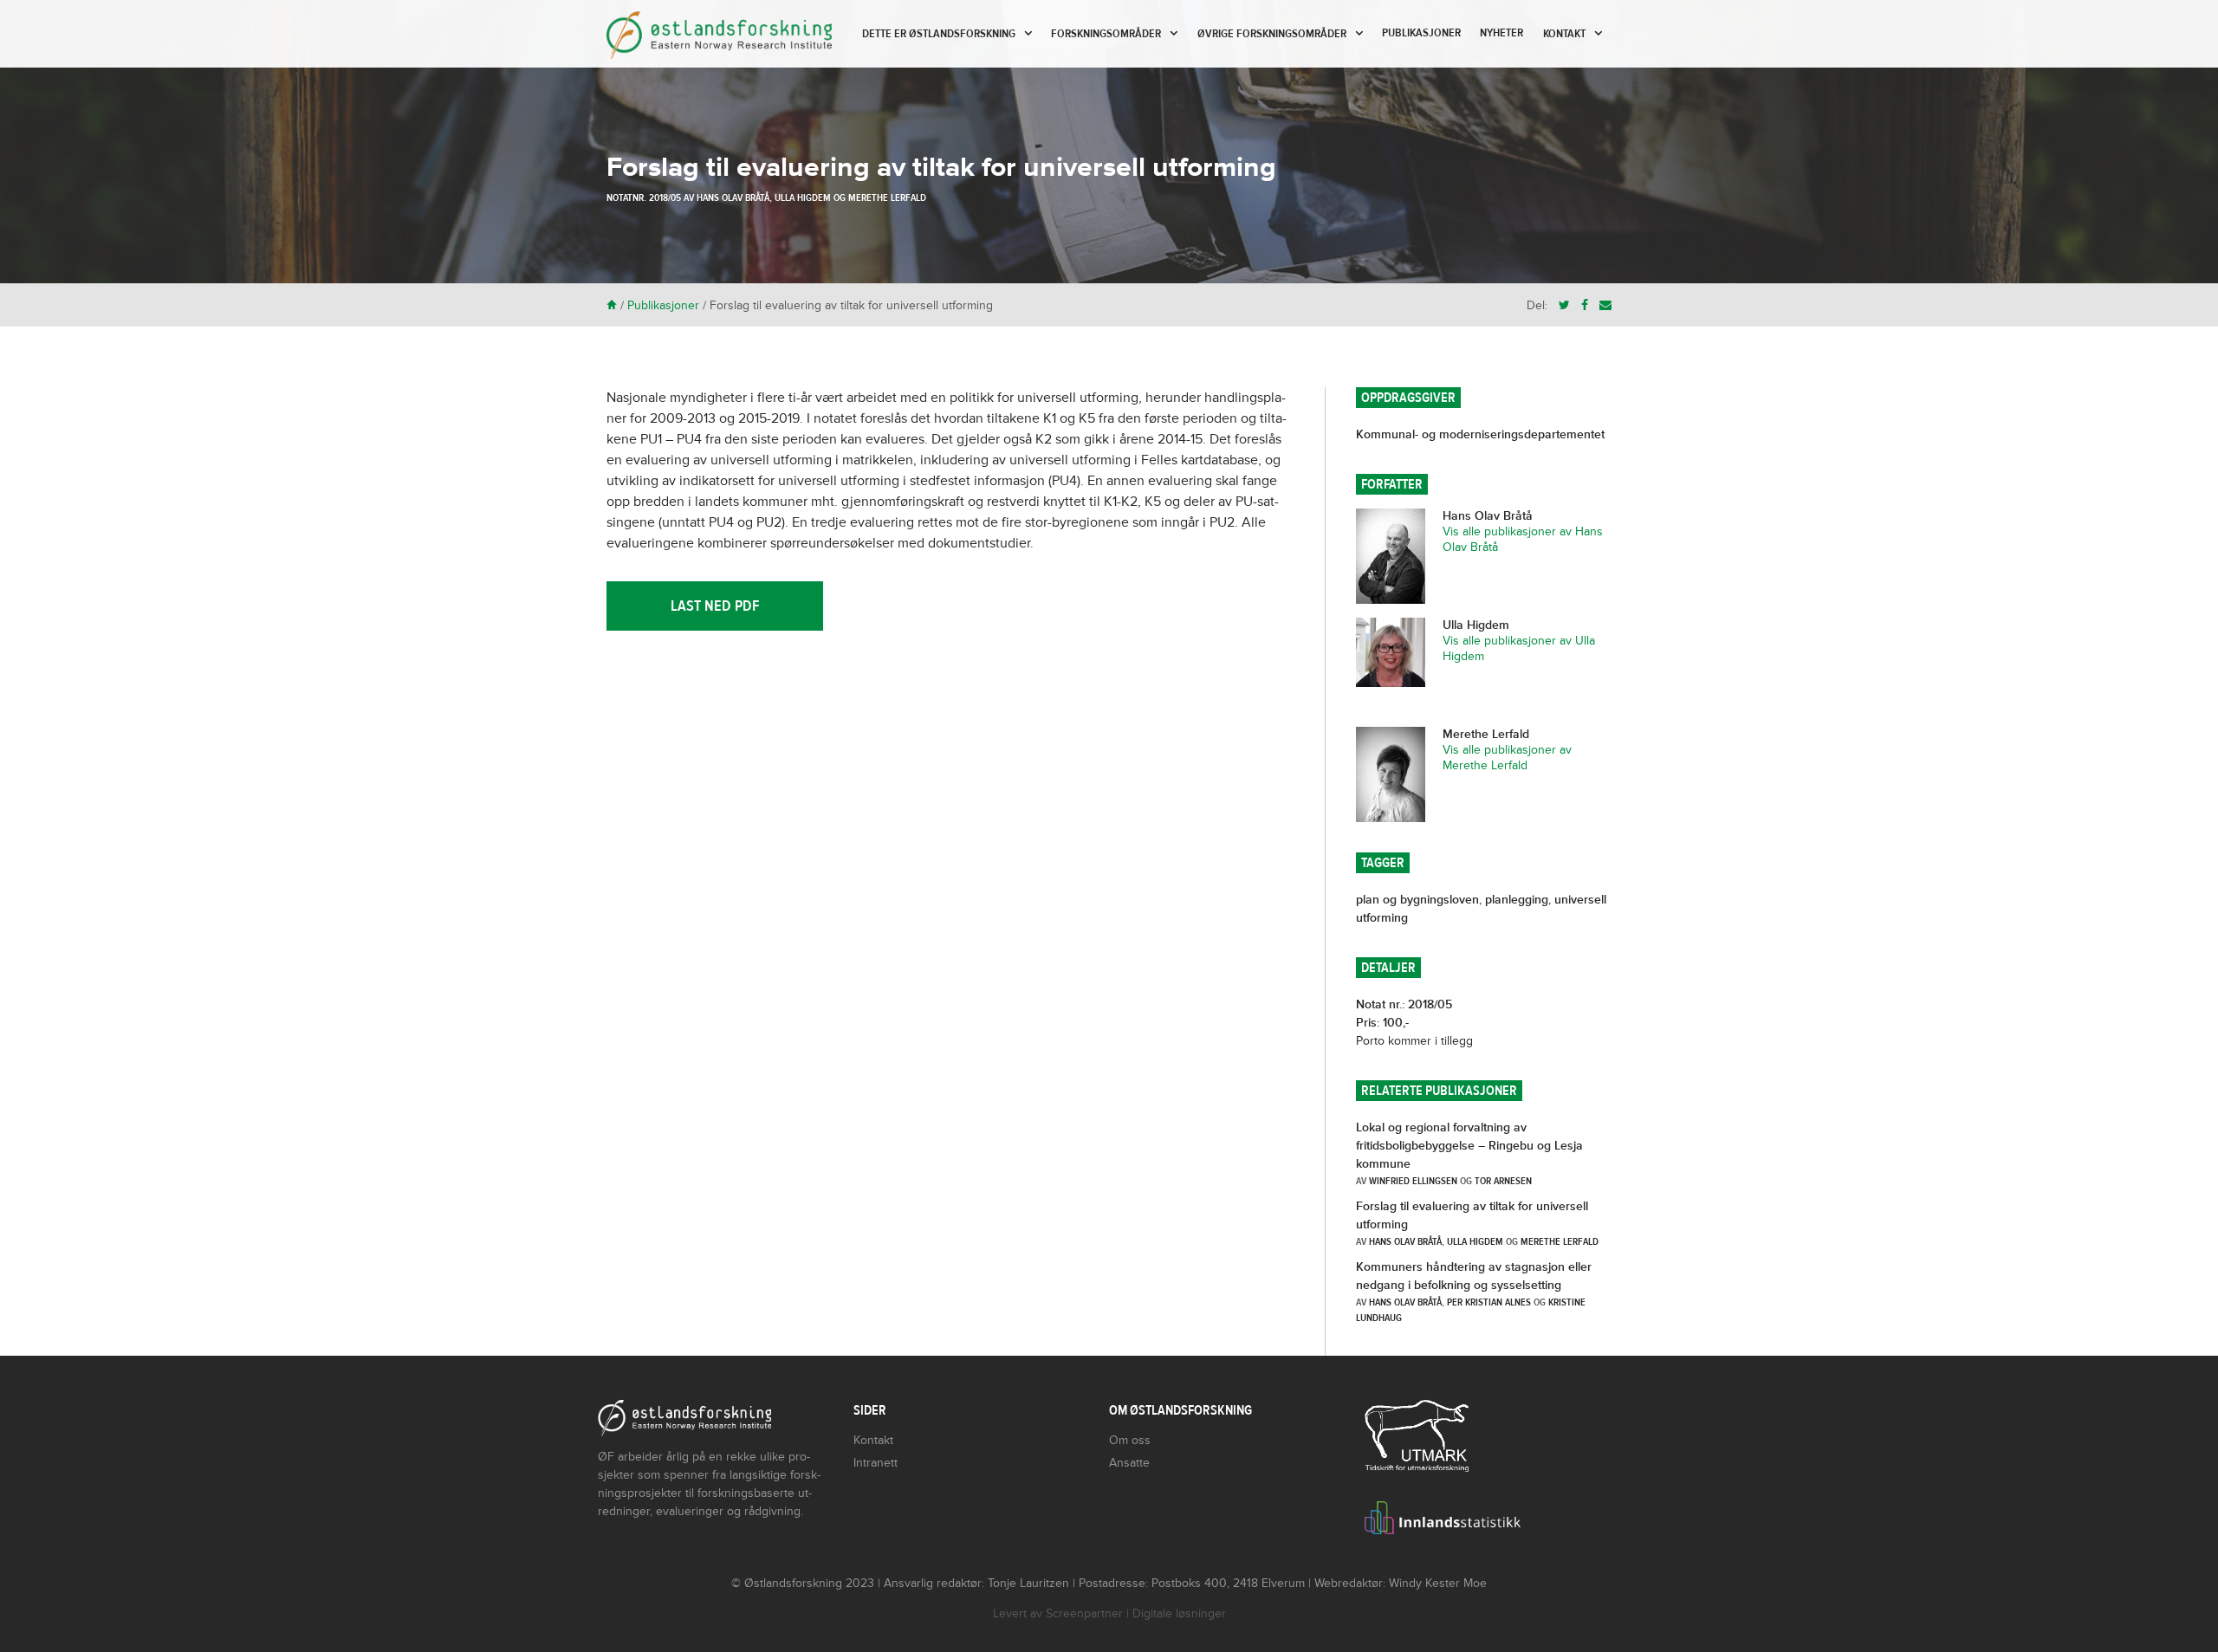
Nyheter (1501, 33)
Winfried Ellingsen (1413, 1181)
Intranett (876, 1463)
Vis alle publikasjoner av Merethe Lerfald (1507, 758)
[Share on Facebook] (1585, 305)
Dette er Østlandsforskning (939, 34)
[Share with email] (1605, 305)
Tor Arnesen (1503, 1181)
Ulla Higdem (803, 198)
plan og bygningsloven (1417, 900)
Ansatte (1129, 1463)
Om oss (1130, 1440)
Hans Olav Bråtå (733, 198)
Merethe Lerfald (887, 198)
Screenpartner (1084, 1613)
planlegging (1517, 900)
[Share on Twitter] (1564, 305)
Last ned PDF (715, 606)
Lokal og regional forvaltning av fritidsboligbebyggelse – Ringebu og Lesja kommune (1469, 1146)
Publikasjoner (1421, 33)
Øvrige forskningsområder (1272, 34)
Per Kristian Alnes (1489, 1302)
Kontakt (1564, 34)
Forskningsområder (1106, 34)
